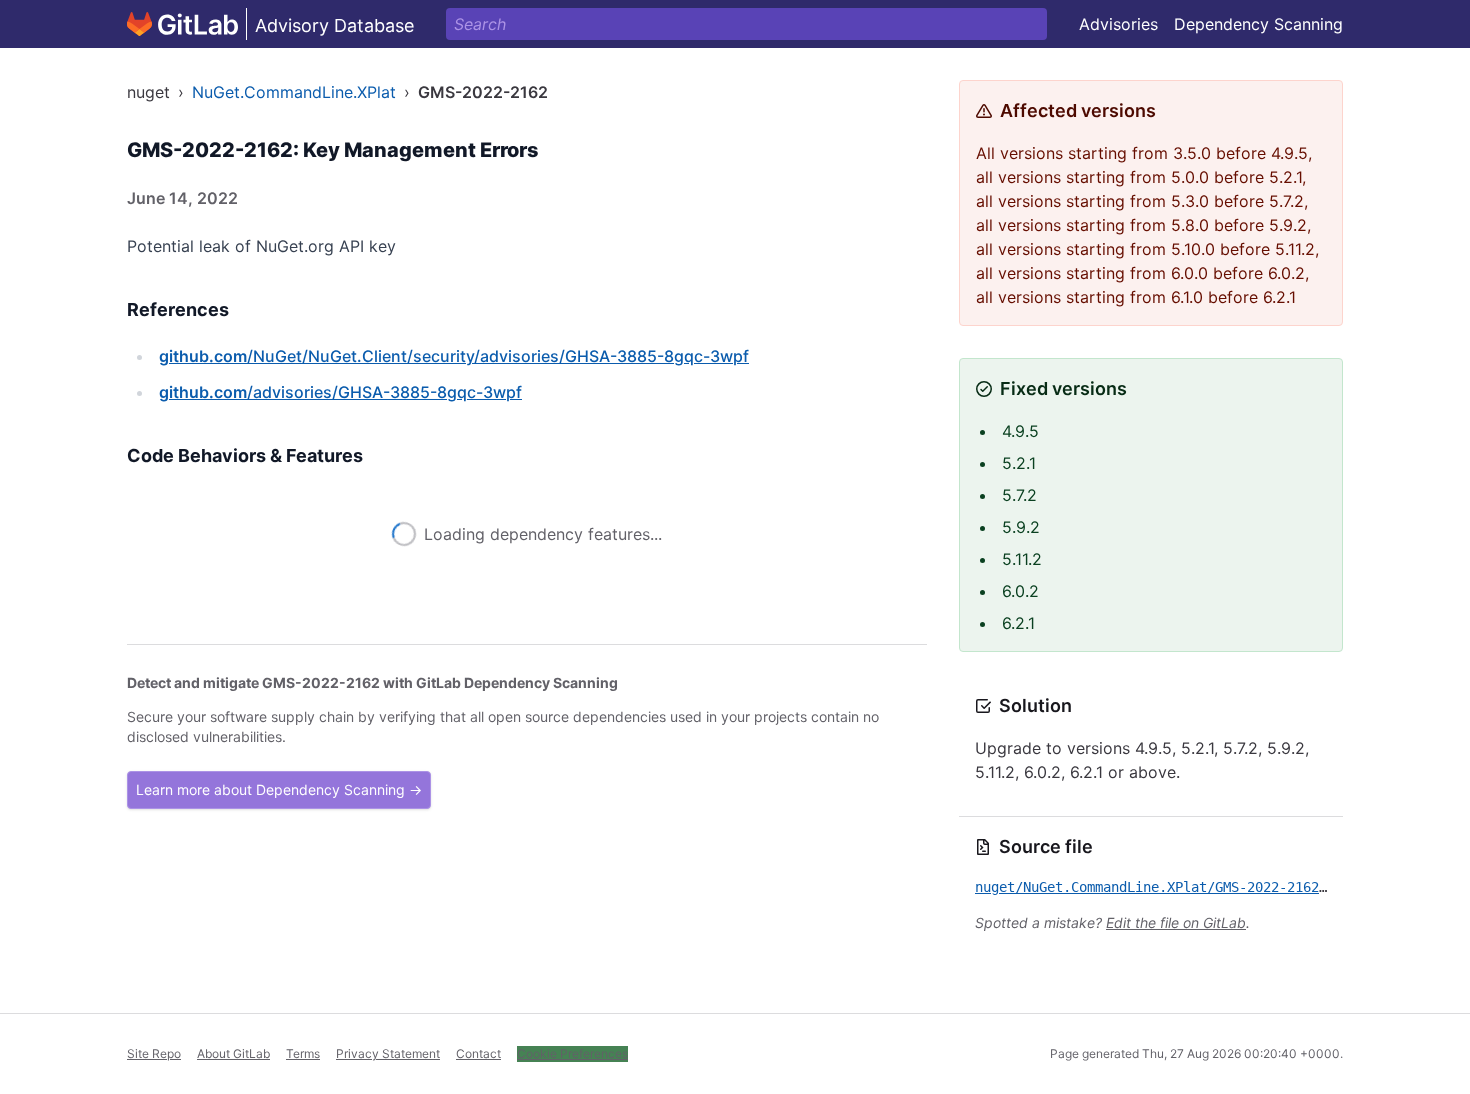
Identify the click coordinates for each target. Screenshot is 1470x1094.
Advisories (1118, 24)
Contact (478, 1053)
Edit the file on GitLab (1176, 922)
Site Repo (154, 1053)
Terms (303, 1053)
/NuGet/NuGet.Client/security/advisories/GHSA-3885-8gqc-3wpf (454, 356)
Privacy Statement (388, 1053)
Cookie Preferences (572, 1053)
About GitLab (233, 1053)
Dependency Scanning (1258, 24)
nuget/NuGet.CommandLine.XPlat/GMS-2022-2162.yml (1163, 887)
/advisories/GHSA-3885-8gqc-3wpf (340, 392)
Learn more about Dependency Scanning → (279, 789)
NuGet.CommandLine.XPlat (294, 92)
